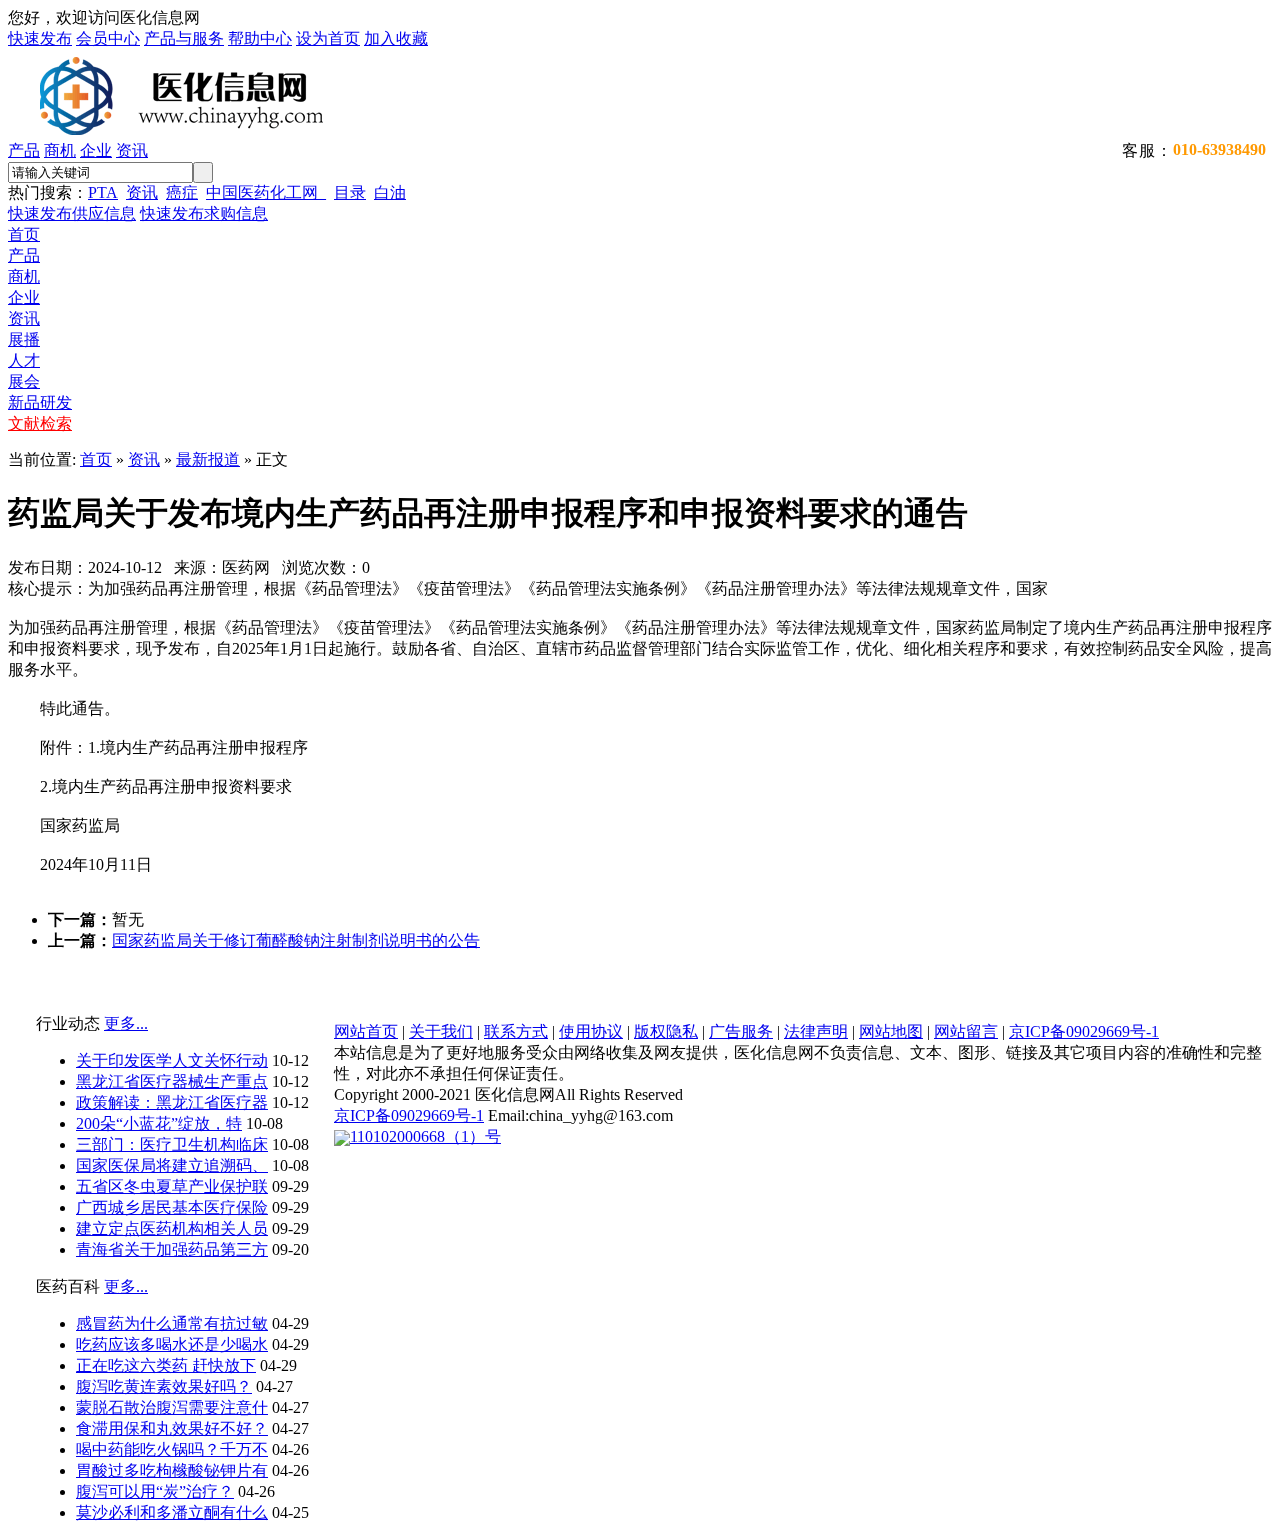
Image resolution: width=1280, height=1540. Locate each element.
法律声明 (816, 1031)
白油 (390, 192)
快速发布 (40, 38)
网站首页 (366, 1031)
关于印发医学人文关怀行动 (172, 1060)
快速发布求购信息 (204, 213)
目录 (350, 192)
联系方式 (516, 1031)
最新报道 (208, 459)
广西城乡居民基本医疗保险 (172, 1207)
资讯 (132, 150)
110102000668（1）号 (425, 1136)
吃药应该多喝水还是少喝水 (172, 1344)
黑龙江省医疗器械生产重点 (172, 1081)
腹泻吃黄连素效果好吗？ (164, 1386)
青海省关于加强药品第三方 (172, 1249)
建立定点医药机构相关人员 (172, 1228)
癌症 (182, 192)
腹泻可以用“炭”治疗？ (155, 1491)
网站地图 (891, 1031)
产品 (24, 150)
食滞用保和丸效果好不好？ (172, 1428)
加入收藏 (396, 38)
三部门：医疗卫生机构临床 (172, 1144)
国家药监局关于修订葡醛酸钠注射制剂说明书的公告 (296, 940)
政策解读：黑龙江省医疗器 (172, 1102)
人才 (24, 360)
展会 (24, 381)
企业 (96, 150)
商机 (60, 150)
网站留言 (966, 1031)
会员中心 (108, 38)
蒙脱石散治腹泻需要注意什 (172, 1407)
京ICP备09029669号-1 (1084, 1031)
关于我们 (441, 1031)
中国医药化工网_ (266, 192)
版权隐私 (666, 1031)
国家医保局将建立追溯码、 (172, 1165)
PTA (103, 192)
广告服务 (741, 1031)
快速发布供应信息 (72, 213)
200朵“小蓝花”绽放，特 (159, 1123)
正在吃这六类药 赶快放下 (166, 1365)
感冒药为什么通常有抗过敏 (172, 1323)
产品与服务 (184, 38)
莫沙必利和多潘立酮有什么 (172, 1512)
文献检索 (40, 423)
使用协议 (591, 1031)
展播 (24, 339)
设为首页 (328, 38)
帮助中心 (260, 38)
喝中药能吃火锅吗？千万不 (172, 1449)
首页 (24, 234)
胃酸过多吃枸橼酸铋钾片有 (172, 1470)
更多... (126, 1023)
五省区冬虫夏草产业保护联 (172, 1186)
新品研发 (40, 402)
